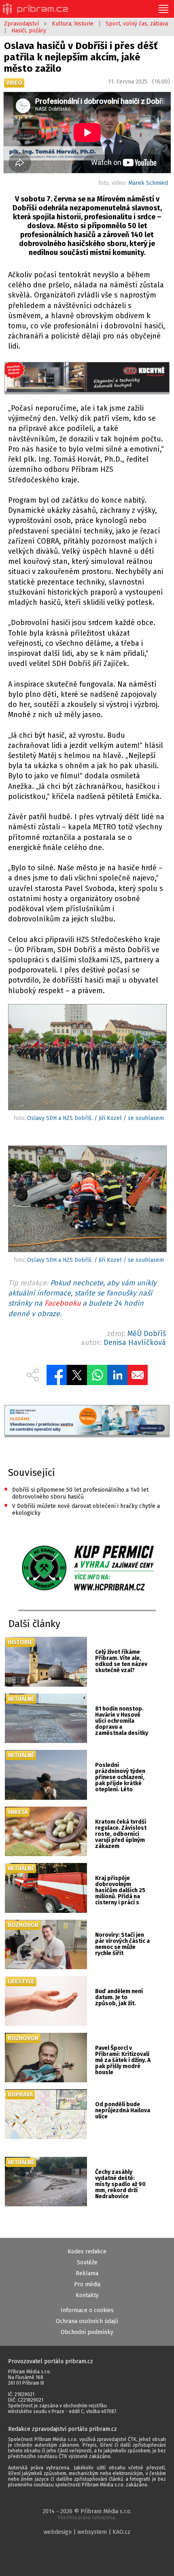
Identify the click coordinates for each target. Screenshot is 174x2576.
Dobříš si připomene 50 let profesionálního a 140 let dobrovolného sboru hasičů (76, 1493)
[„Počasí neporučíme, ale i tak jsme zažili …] (87, 1059)
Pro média (87, 2284)
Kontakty (87, 2295)
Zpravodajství (21, 24)
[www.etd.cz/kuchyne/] (87, 378)
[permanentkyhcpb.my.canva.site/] (87, 1569)
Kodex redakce (87, 2252)
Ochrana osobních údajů (87, 2321)
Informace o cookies (87, 2310)
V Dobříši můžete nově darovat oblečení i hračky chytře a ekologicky (82, 1509)
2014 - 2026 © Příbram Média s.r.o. (87, 2514)
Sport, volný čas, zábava (137, 24)
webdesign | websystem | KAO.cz (87, 2532)
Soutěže (87, 2262)
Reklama (87, 2273)
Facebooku (63, 1303)
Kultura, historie (73, 24)
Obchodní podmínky (87, 2332)
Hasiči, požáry (29, 31)
